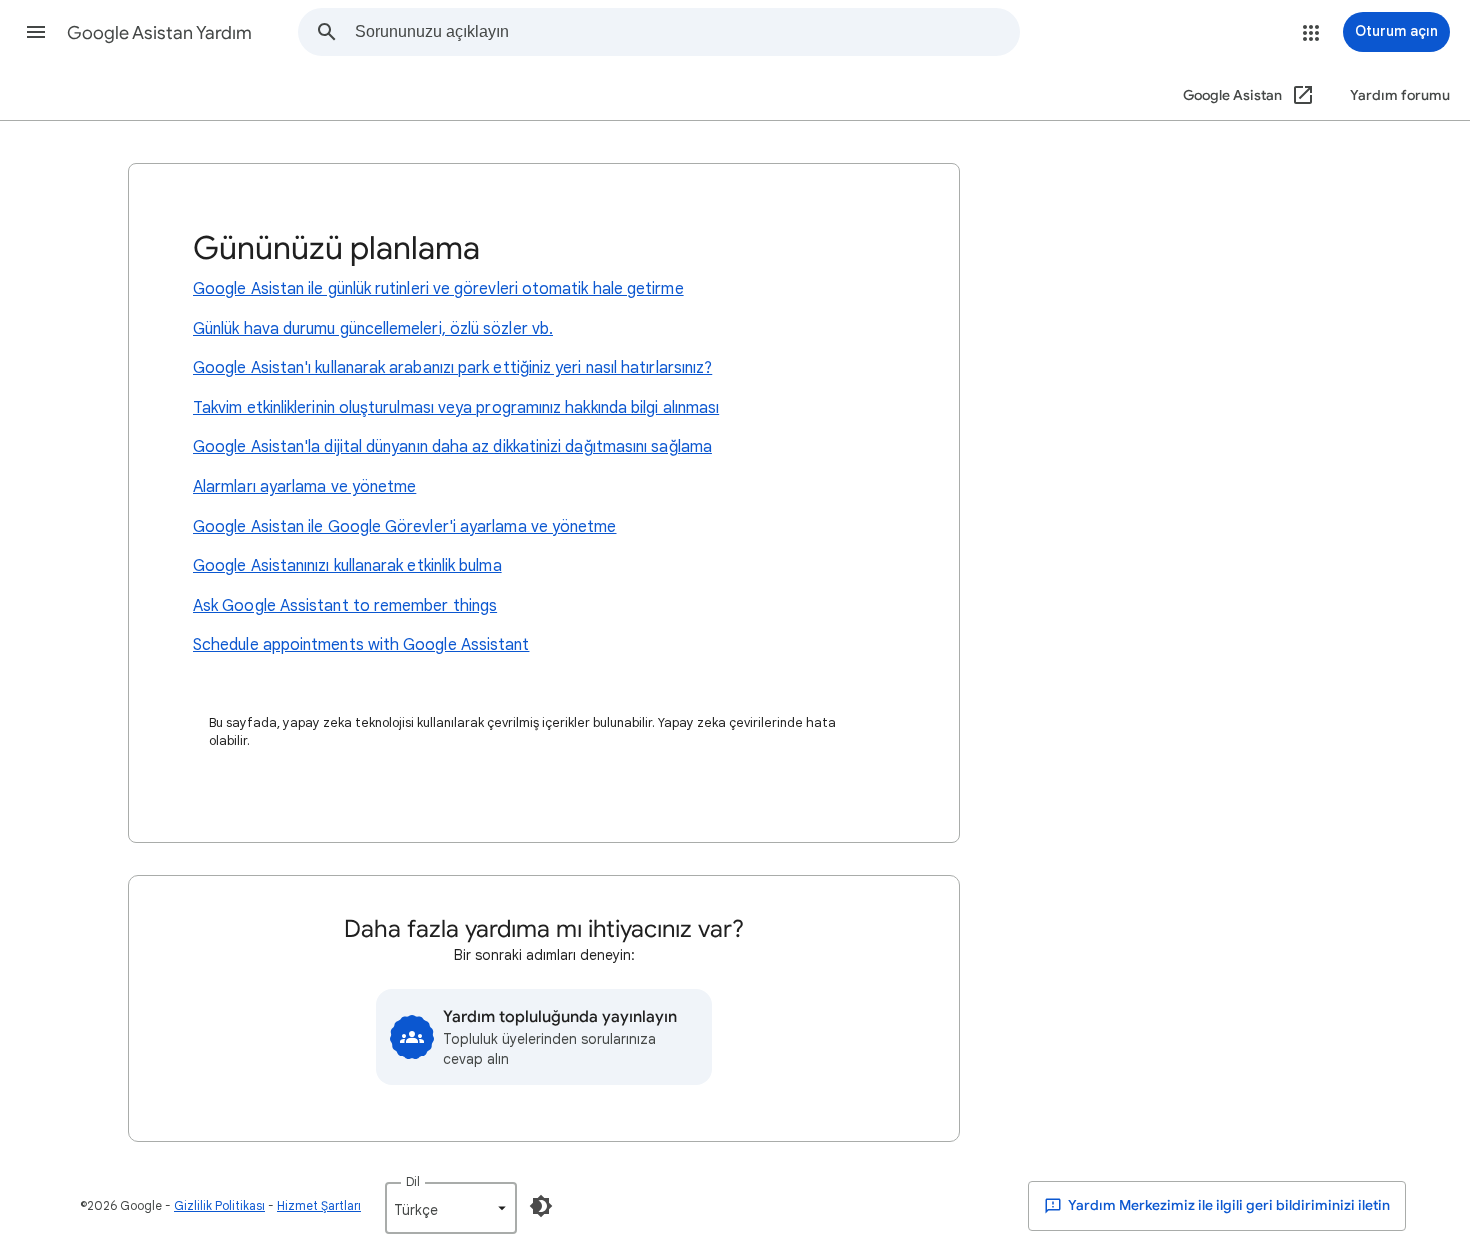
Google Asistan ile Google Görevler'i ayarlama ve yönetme (404, 527)
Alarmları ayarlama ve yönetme (304, 487)
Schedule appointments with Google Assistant (361, 645)
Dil (413, 1181)
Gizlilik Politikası (219, 1205)
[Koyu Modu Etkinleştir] (541, 1206)
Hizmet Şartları (319, 1205)
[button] (36, 32)
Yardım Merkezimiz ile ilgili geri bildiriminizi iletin (1228, 1205)
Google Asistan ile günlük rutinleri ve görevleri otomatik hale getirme (438, 289)
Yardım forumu (1400, 95)
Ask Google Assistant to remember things (345, 606)
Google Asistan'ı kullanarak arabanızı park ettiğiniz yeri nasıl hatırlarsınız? (452, 368)
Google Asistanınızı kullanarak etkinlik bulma (347, 566)
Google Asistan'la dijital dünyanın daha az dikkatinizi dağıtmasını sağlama (452, 447)
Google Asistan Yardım (159, 33)
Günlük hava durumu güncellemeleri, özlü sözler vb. (373, 329)
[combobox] (687, 32)
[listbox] (451, 1208)
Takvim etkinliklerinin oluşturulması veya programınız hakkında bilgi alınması (456, 408)
